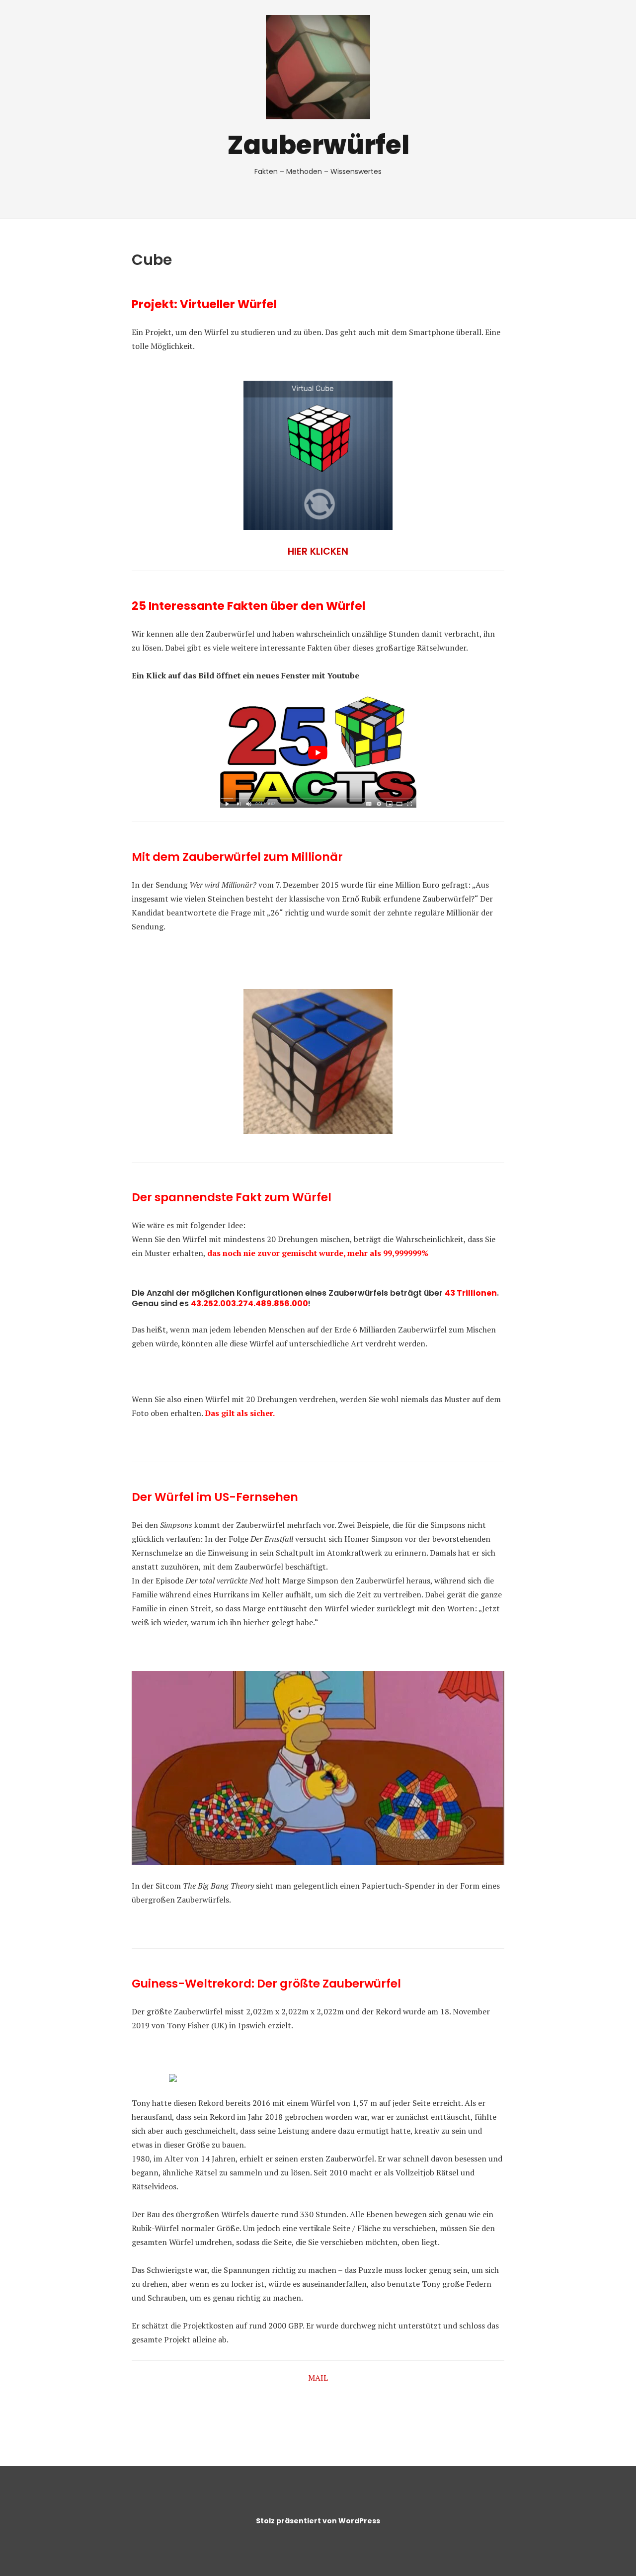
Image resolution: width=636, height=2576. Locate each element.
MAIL (318, 2378)
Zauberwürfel (318, 145)
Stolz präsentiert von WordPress (318, 2521)
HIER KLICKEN (318, 551)
